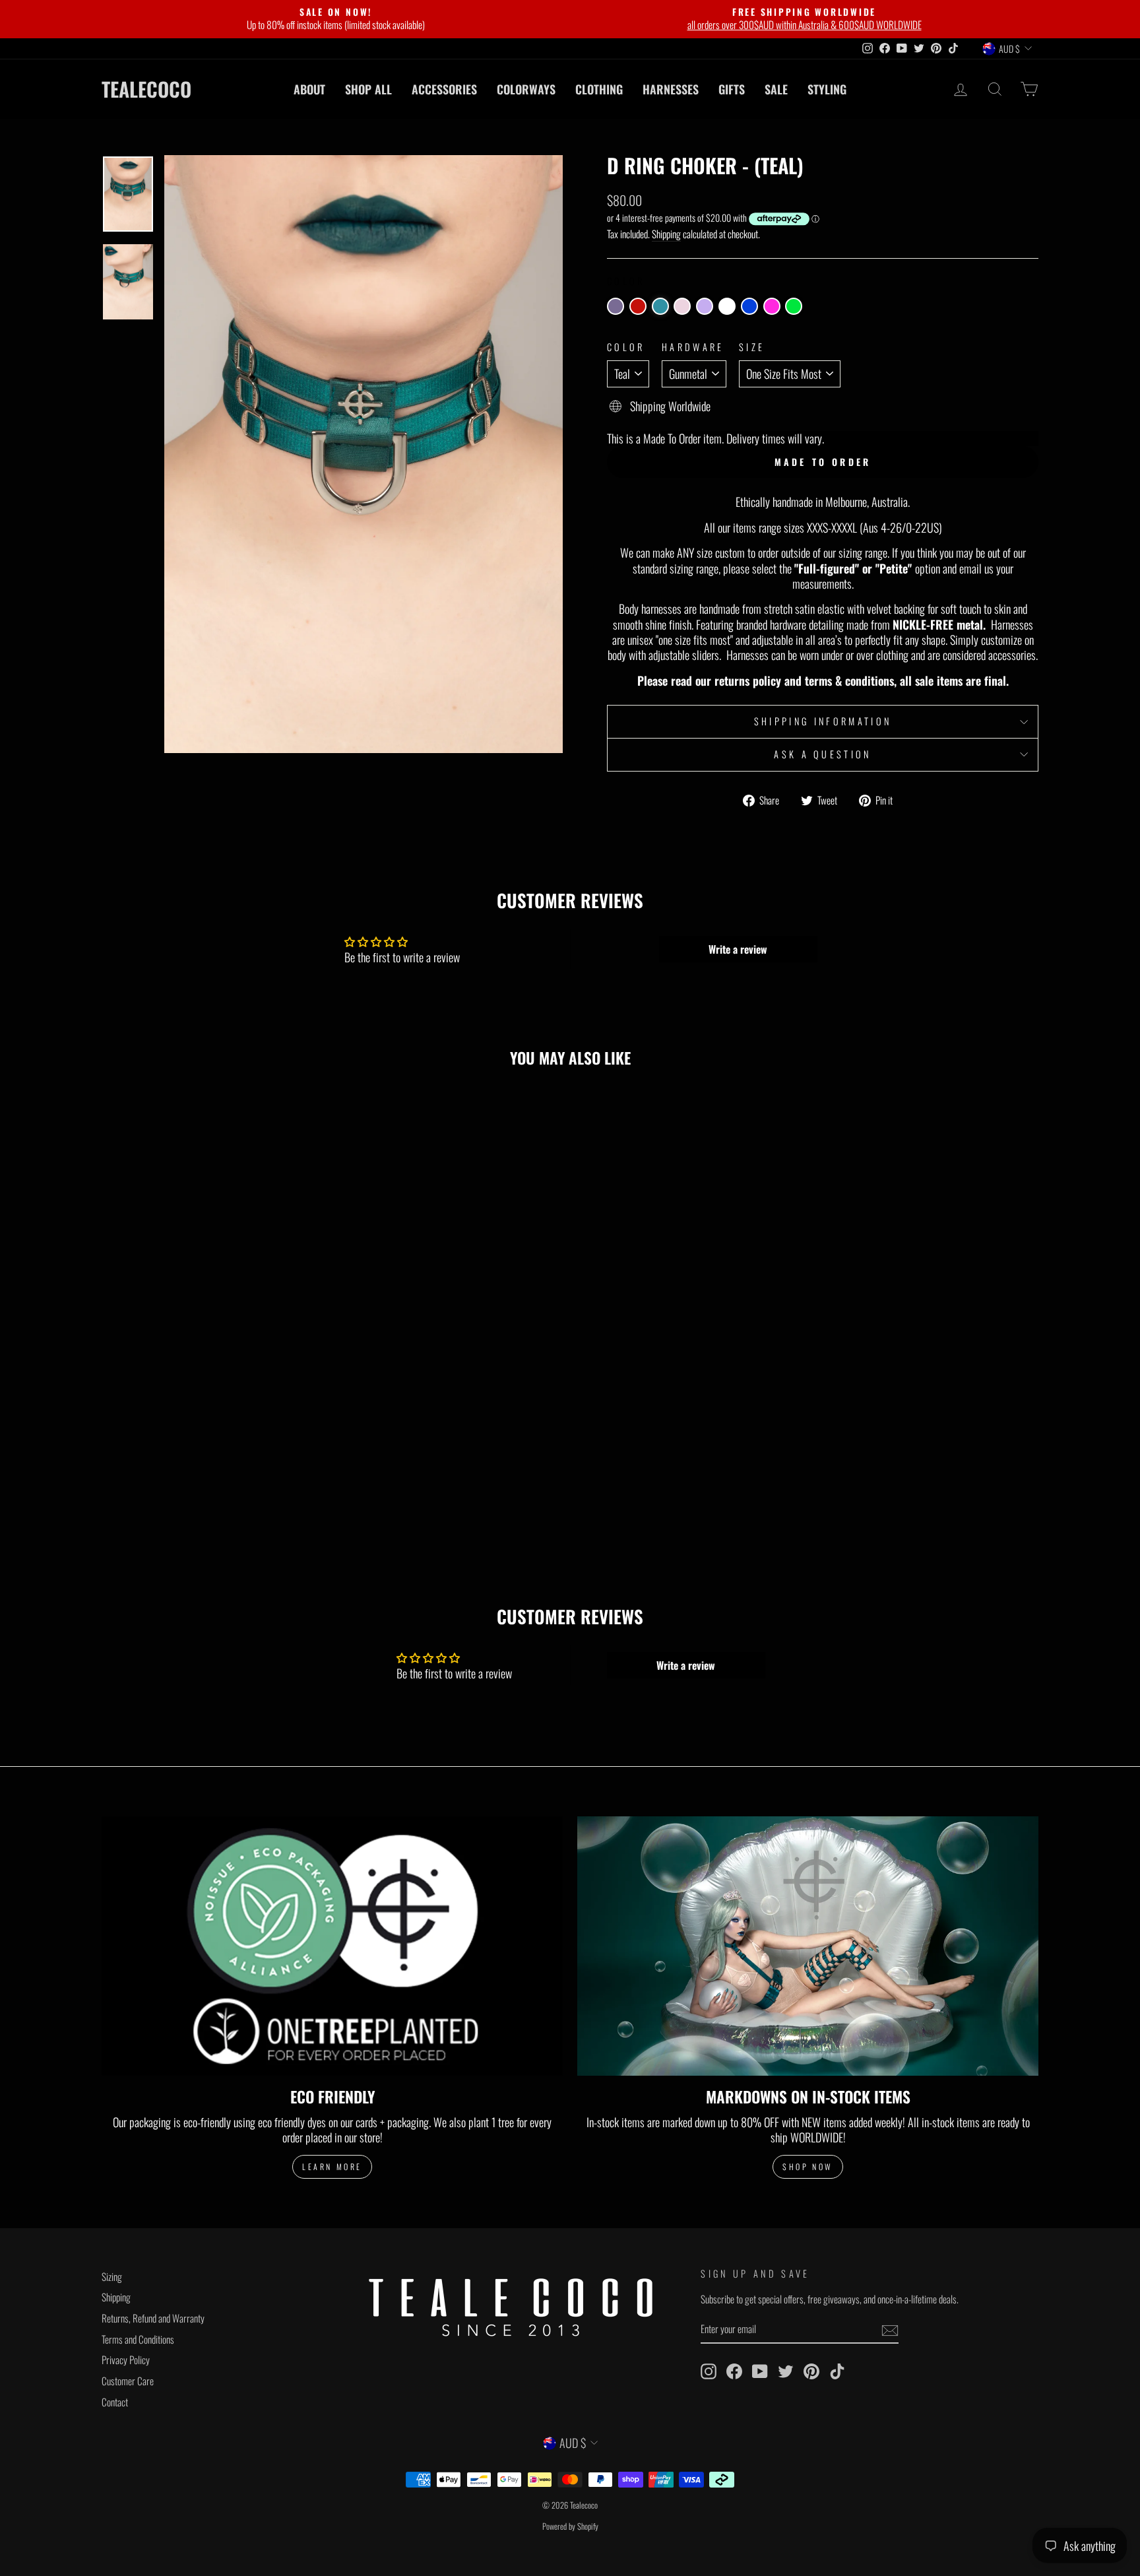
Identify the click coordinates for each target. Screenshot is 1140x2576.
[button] (616, 306)
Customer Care (128, 2381)
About (309, 89)
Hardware (693, 347)
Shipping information (823, 721)
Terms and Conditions (138, 2339)
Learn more (332, 2166)
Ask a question (822, 754)
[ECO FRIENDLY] (332, 1946)
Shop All (368, 89)
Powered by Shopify (570, 2526)
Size (752, 347)
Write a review (738, 949)
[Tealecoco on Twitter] (786, 2371)
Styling (827, 89)
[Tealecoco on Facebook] (734, 2371)
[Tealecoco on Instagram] (709, 2371)
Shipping (666, 234)
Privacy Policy (126, 2360)
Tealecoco (146, 89)
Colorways (526, 89)
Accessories (444, 89)
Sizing (112, 2276)
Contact (115, 2402)
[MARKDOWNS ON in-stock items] (808, 1946)
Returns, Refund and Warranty (153, 2318)
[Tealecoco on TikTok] (837, 2371)
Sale (776, 89)
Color (626, 347)
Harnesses (671, 89)
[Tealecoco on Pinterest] (811, 2371)
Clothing (599, 89)
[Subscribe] (890, 2330)
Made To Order (823, 462)
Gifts (732, 89)
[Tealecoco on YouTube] (760, 2371)
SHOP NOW (808, 2166)
